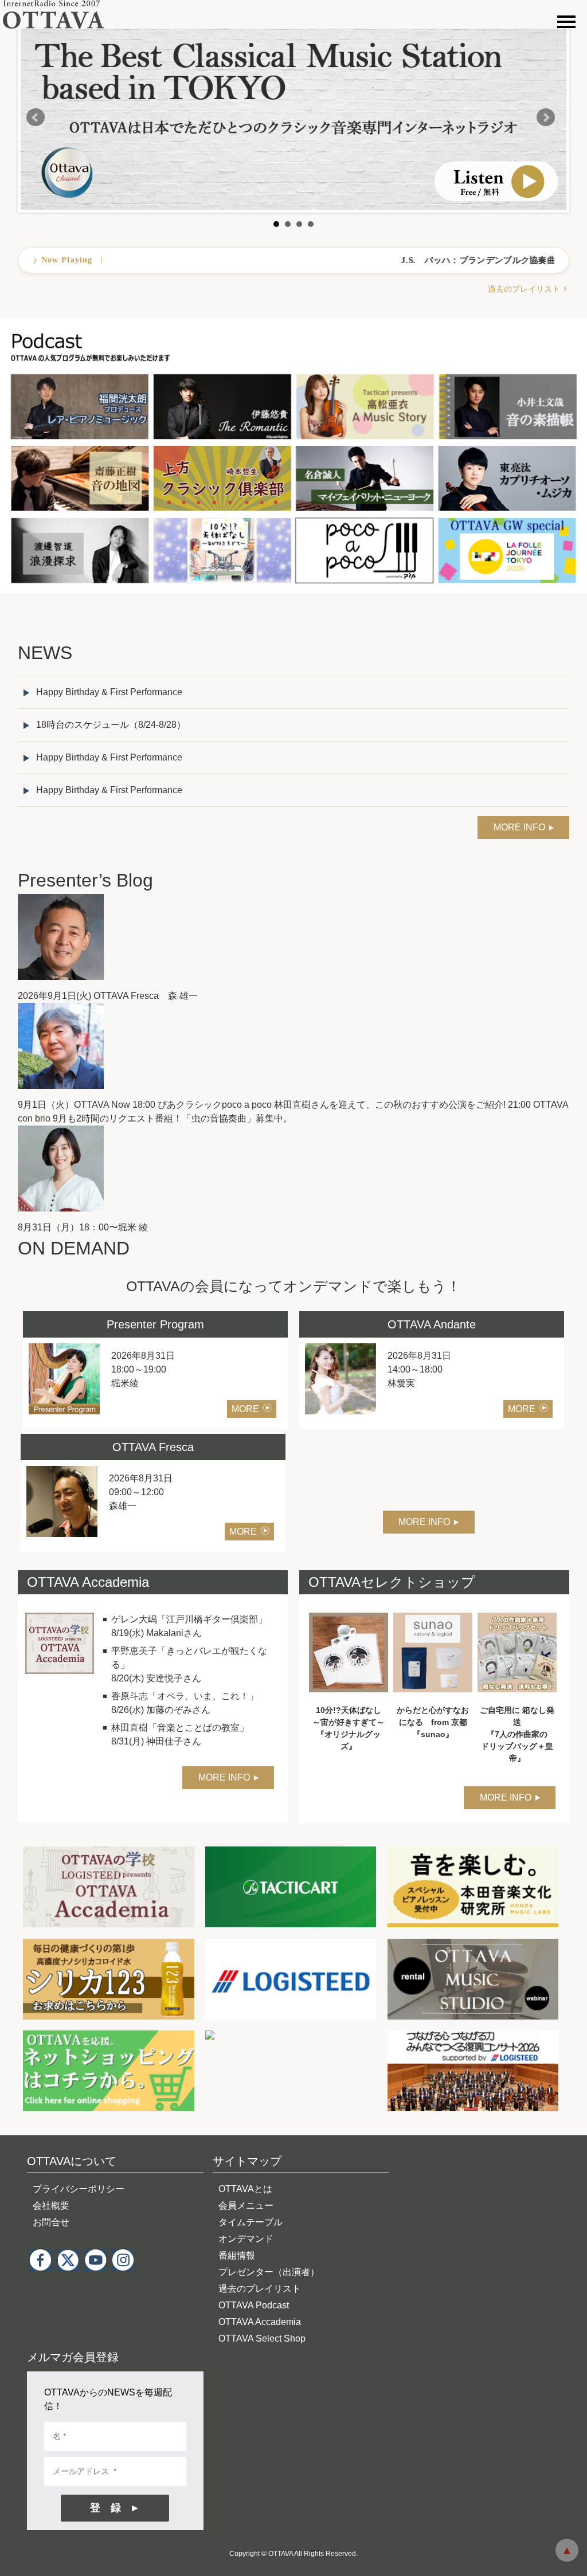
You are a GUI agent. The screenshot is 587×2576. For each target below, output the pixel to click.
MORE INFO (519, 827)
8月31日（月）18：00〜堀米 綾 (83, 1227)
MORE (245, 1409)
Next (546, 117)
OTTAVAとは (245, 2189)
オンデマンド (246, 2239)
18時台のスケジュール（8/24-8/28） (111, 725)
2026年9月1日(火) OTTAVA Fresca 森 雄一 (108, 996)
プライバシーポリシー (79, 2189)
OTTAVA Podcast (254, 2305)
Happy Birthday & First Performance (109, 692)
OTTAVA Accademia (260, 2322)
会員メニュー (246, 2206)
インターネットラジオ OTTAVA (59, 14)
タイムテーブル (251, 2222)
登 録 (105, 2508)
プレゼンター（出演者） (269, 2272)
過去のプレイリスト (524, 289)
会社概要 (51, 2206)
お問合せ (51, 2222)
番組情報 (237, 2255)
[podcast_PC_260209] (293, 325)
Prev (36, 117)
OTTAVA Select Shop (262, 2338)
